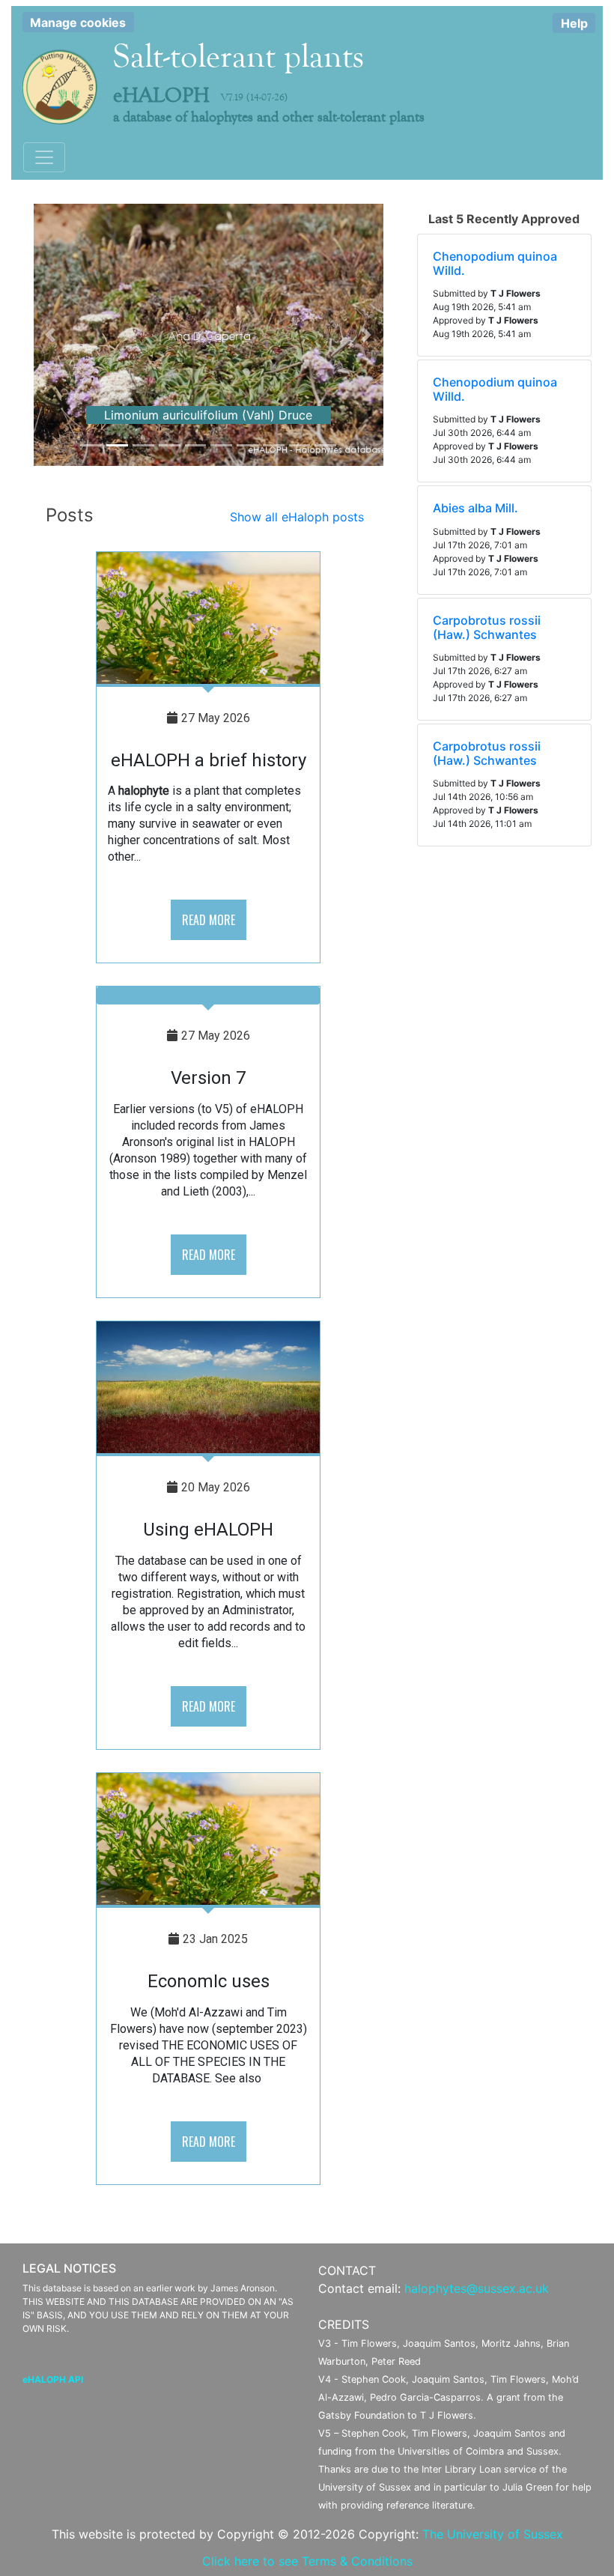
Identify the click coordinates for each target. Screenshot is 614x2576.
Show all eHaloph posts (297, 517)
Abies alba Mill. (475, 508)
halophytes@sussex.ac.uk (477, 2288)
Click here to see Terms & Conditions (307, 2561)
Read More (209, 920)
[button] (50, 335)
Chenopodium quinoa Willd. (495, 263)
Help (574, 23)
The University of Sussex (493, 2534)
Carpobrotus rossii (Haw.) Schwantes (487, 627)
